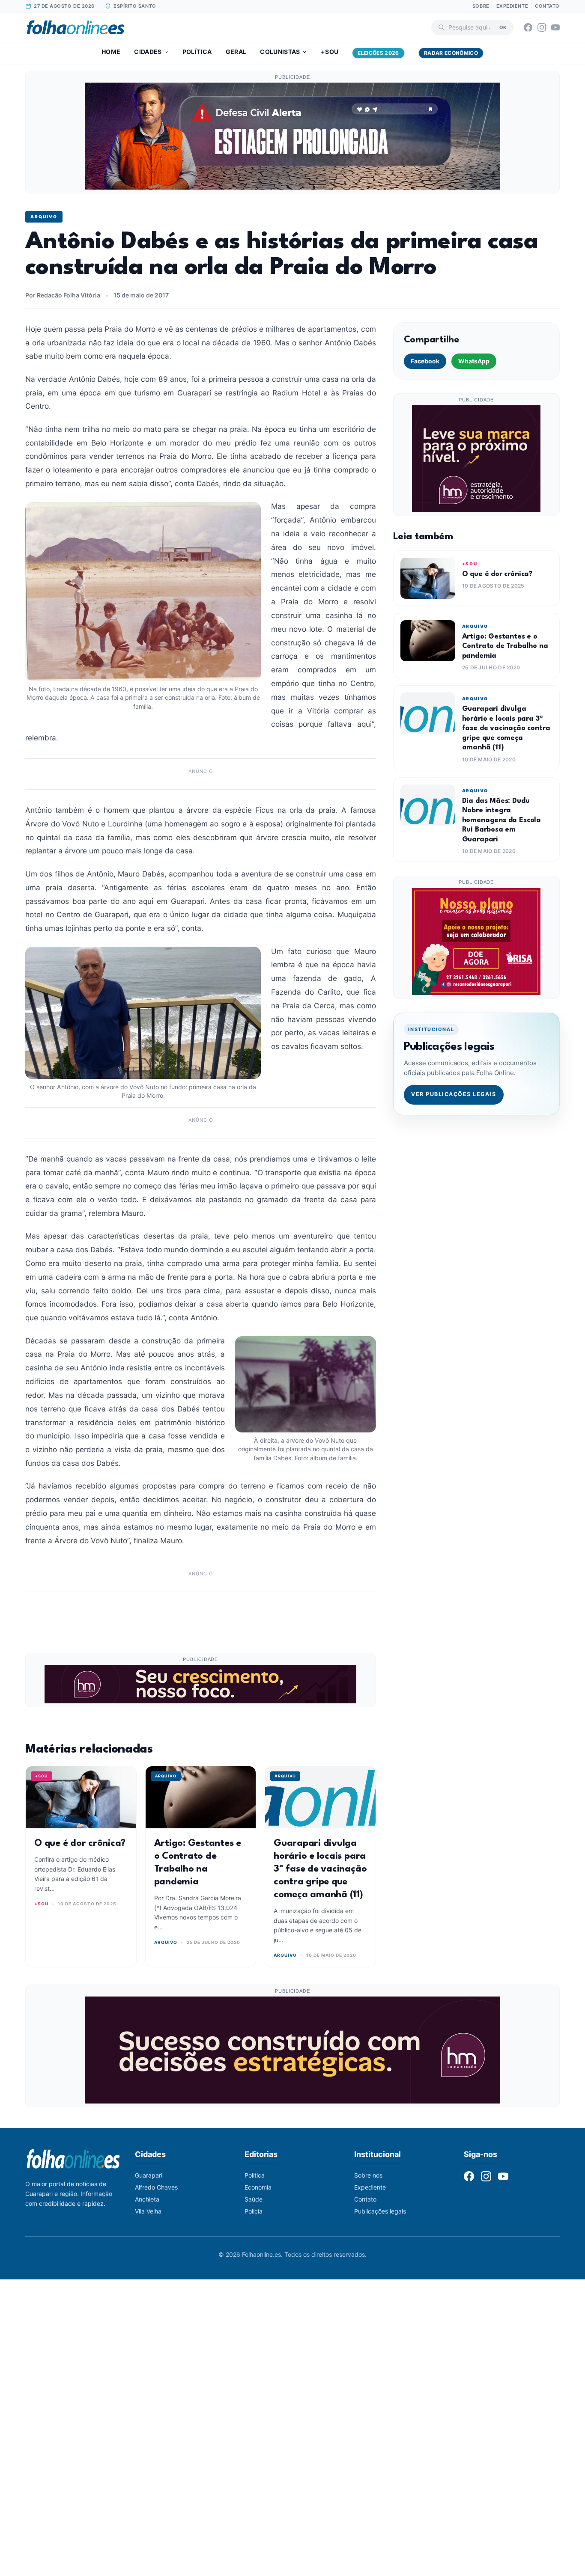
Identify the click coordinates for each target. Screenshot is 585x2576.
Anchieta (147, 2199)
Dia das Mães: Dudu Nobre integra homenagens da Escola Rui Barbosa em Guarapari (501, 820)
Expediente (512, 6)
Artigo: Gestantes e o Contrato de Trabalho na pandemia (505, 646)
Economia (258, 2187)
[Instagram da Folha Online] (542, 27)
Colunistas (280, 52)
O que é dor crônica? (80, 1843)
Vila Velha (148, 2211)
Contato (547, 6)
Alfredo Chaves (156, 2187)
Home (111, 52)
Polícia (254, 2211)
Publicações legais (380, 2211)
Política (197, 52)
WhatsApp (474, 361)
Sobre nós (368, 2175)
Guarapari (149, 2175)
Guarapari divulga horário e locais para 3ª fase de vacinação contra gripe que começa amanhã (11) (320, 1869)
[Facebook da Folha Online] (528, 27)
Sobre (481, 6)
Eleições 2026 (378, 53)
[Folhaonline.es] (76, 27)
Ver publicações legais (454, 1094)
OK (503, 27)
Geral (236, 52)
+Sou (330, 52)
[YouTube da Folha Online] (555, 27)
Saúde (254, 2199)
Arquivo (44, 217)
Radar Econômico (451, 53)
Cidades (148, 52)
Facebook (425, 361)
